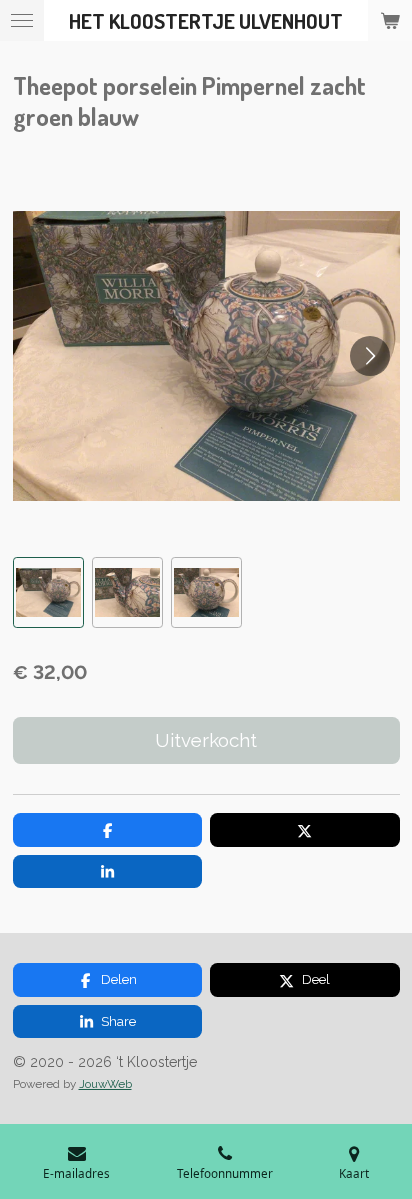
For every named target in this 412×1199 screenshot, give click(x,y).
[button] (48, 592)
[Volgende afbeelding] (370, 356)
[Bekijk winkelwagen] (390, 20)
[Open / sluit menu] (22, 20)
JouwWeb (105, 1084)
